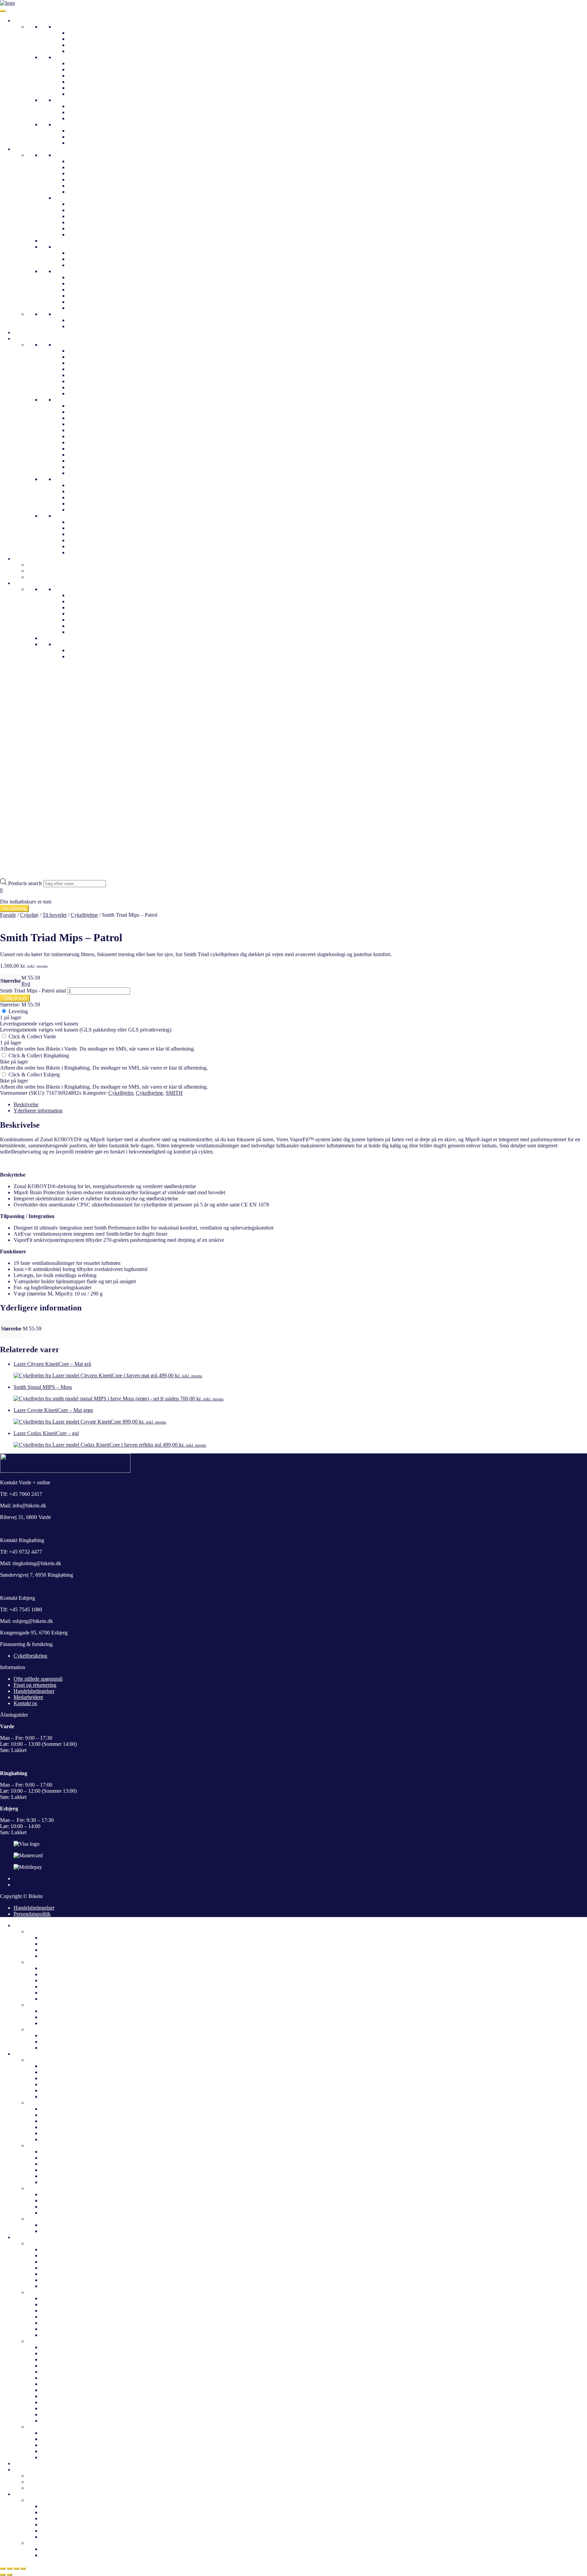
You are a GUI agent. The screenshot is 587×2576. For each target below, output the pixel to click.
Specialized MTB (87, 436)
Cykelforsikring (30, 1656)
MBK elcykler (56, 2414)
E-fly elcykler (55, 2347)
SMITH (174, 1093)
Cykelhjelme (27, 332)
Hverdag (64, 27)
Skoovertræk (82, 283)
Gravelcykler (82, 112)
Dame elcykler (56, 1968)
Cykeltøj (23, 149)
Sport (60, 100)
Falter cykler (81, 363)
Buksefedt (79, 308)
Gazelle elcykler (85, 485)
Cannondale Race (87, 461)
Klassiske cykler (85, 39)
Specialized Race (86, 430)
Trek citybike (82, 393)
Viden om (65, 644)
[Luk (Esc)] (23, 2569)
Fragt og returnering (35, 1685)
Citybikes (78, 33)
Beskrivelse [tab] (26, 1104)
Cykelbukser (68, 314)
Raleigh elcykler (58, 2378)
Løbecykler (80, 143)
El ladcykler (81, 88)
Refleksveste (82, 192)
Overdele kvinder (46, 2060)
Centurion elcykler (88, 510)
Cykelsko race (83, 222)
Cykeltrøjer (80, 167)
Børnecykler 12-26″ (49, 2029)
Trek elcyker (81, 497)
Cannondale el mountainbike (72, 2323)
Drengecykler (83, 137)
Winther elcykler (86, 504)
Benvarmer (80, 290)
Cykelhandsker (84, 277)
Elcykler (63, 57)
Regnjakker (80, 173)
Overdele (64, 155)
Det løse (63, 271)
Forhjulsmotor (83, 94)
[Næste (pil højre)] (10, 2575)
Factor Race (81, 449)
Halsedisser (80, 265)
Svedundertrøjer (85, 186)
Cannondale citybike (90, 351)
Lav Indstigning (85, 63)
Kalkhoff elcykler (87, 491)
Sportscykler (41, 2292)
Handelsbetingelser (34, 1691)
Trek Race (79, 412)
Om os (75, 595)
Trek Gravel (81, 406)
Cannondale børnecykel (93, 522)
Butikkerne (66, 589)
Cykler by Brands (33, 338)
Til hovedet (66, 247)
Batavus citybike (59, 2249)
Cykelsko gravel (85, 216)
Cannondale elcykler (63, 2366)
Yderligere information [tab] (38, 1111)
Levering (17, 1011)
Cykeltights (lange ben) (93, 326)
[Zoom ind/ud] (3, 2569)
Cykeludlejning (44, 571)
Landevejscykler (86, 106)
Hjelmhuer (79, 259)
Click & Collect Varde (32, 1036)
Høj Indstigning (85, 69)
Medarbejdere (83, 601)
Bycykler (78, 45)
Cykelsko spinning (88, 228)
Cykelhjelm (121, 1093)
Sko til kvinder (43, 2145)
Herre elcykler (56, 1974)
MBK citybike (83, 375)
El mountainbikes (87, 76)
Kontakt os (80, 626)
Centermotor (81, 82)
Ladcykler (79, 51)
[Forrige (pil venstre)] (3, 2575)
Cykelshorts (81, 320)
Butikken (37, 2500)
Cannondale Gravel (89, 455)
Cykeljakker (81, 161)
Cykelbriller (81, 253)
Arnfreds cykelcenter (90, 620)
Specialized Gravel (88, 424)
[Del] (16, 2569)
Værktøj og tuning (47, 577)
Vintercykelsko (84, 235)
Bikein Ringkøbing (88, 614)
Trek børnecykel (85, 528)
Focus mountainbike (90, 473)
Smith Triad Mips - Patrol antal (33, 991)
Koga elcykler (56, 2421)
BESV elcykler (57, 2359)
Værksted (78, 632)
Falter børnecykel (87, 540)
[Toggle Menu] (3, 11)
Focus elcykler (56, 2390)
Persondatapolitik (32, 1914)
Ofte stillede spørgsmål (92, 607)
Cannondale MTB (87, 467)
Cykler (21, 21)
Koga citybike (83, 369)
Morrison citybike (87, 381)
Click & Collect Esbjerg (33, 1075)
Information (26, 583)
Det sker (23, 2463)
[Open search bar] (3, 875)
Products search (26, 883)
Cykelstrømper (84, 302)
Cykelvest (79, 180)
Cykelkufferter (43, 565)
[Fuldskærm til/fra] (10, 2569)
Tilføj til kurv (15, 998)
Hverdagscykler (71, 345)
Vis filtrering (14, 908)
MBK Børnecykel (87, 546)
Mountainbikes (84, 118)
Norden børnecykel (89, 534)
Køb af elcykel (57, 2555)
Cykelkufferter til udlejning (56, 2476)
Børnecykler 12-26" (76, 124)
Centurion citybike (88, 357)
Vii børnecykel (84, 552)
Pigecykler (79, 131)
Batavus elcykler (59, 2353)
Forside (8, 915)
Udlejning (24, 559)
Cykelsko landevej (88, 204)
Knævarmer (81, 296)
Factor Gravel (83, 442)
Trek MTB (79, 418)
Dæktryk (77, 650)
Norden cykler (83, 387)
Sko (59, 198)
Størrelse (11, 981)
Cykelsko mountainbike (93, 210)
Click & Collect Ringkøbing (38, 1056)
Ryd (26, 984)
